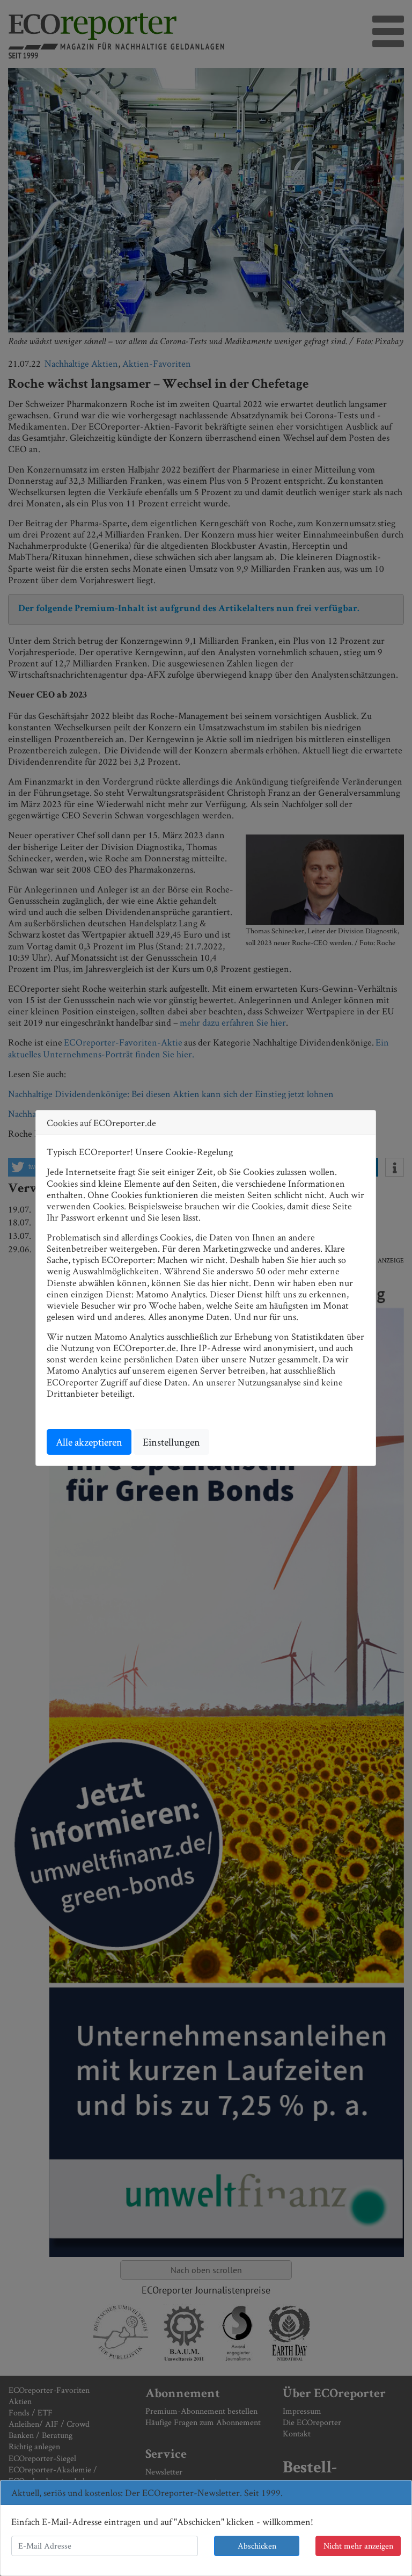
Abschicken (257, 2546)
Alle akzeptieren (89, 1442)
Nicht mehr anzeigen (358, 2546)
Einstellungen (171, 1442)
